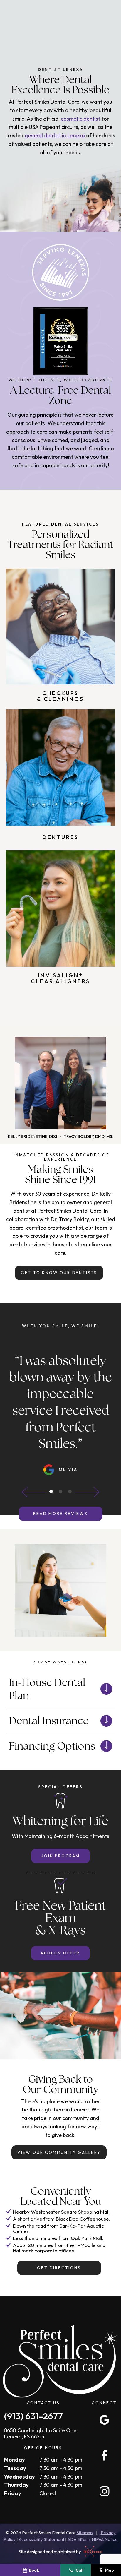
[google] (104, 2420)
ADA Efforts (79, 2539)
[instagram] (104, 2491)
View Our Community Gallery (59, 2152)
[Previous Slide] (34, 1492)
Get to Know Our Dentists (59, 1273)
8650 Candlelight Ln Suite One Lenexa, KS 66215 (40, 2434)
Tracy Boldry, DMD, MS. (88, 1136)
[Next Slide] (87, 1492)
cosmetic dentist (80, 119)
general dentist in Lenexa (55, 135)
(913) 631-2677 (33, 2416)
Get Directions (59, 2268)
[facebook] (104, 2455)
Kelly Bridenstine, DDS (33, 1136)
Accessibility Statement (42, 2539)
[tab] (51, 1492)
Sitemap (85, 2533)
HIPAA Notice (105, 2539)
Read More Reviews (60, 1514)
